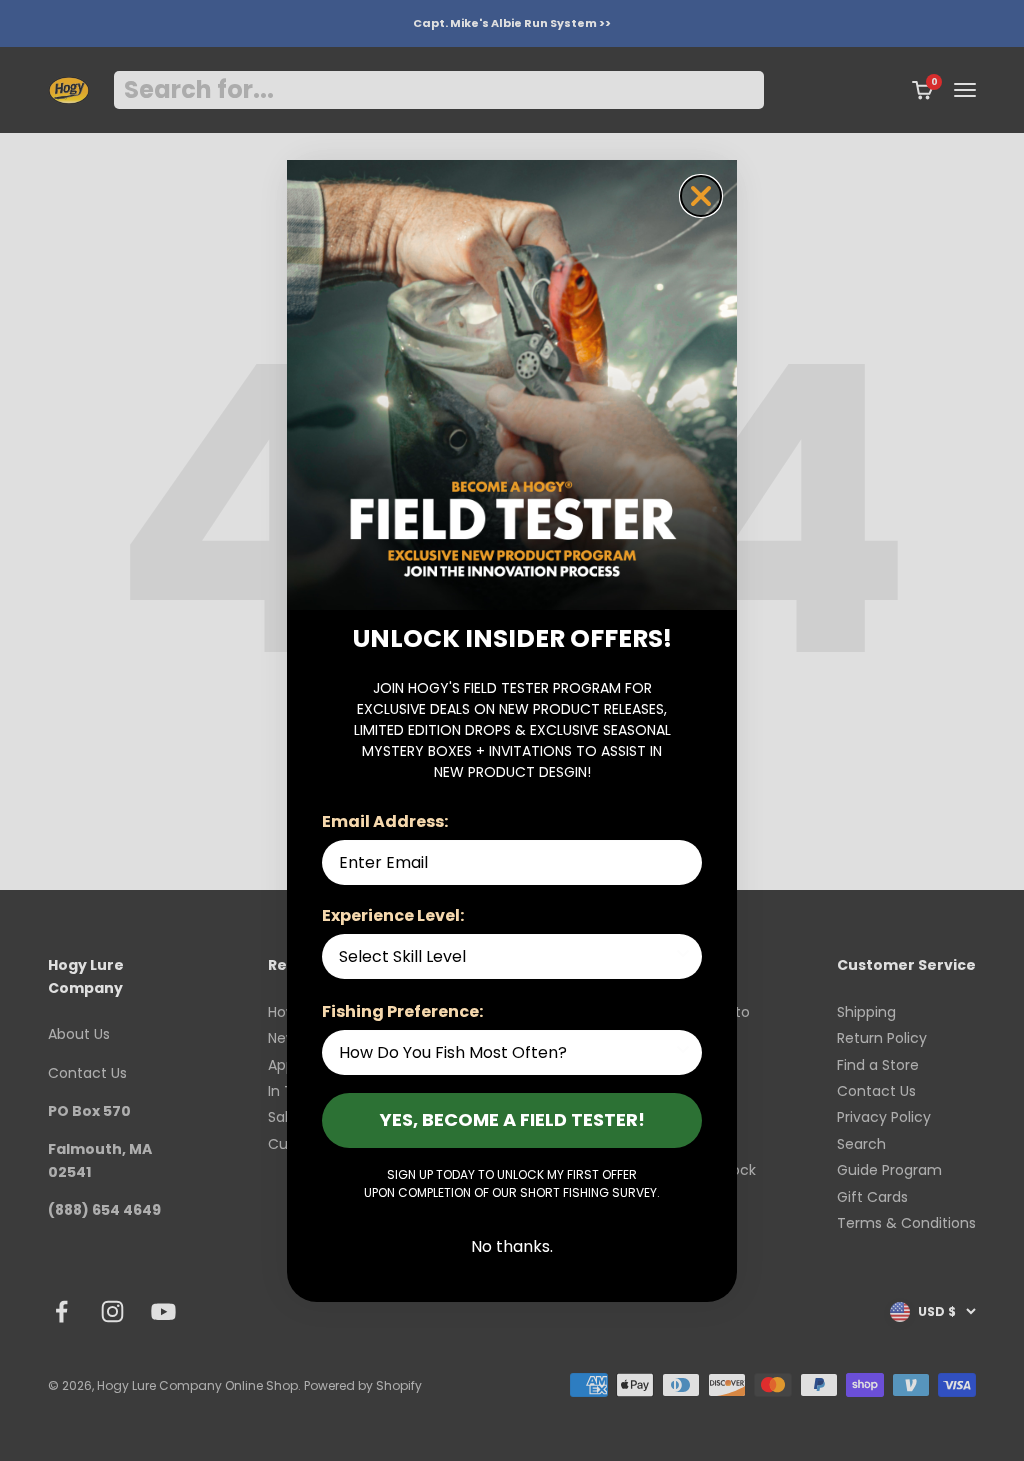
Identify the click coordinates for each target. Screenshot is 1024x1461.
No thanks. (512, 1246)
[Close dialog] (701, 196)
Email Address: (385, 821)
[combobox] (506, 956)
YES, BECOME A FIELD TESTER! (512, 1119)
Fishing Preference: (402, 1011)
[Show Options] (683, 956)
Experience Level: (393, 915)
